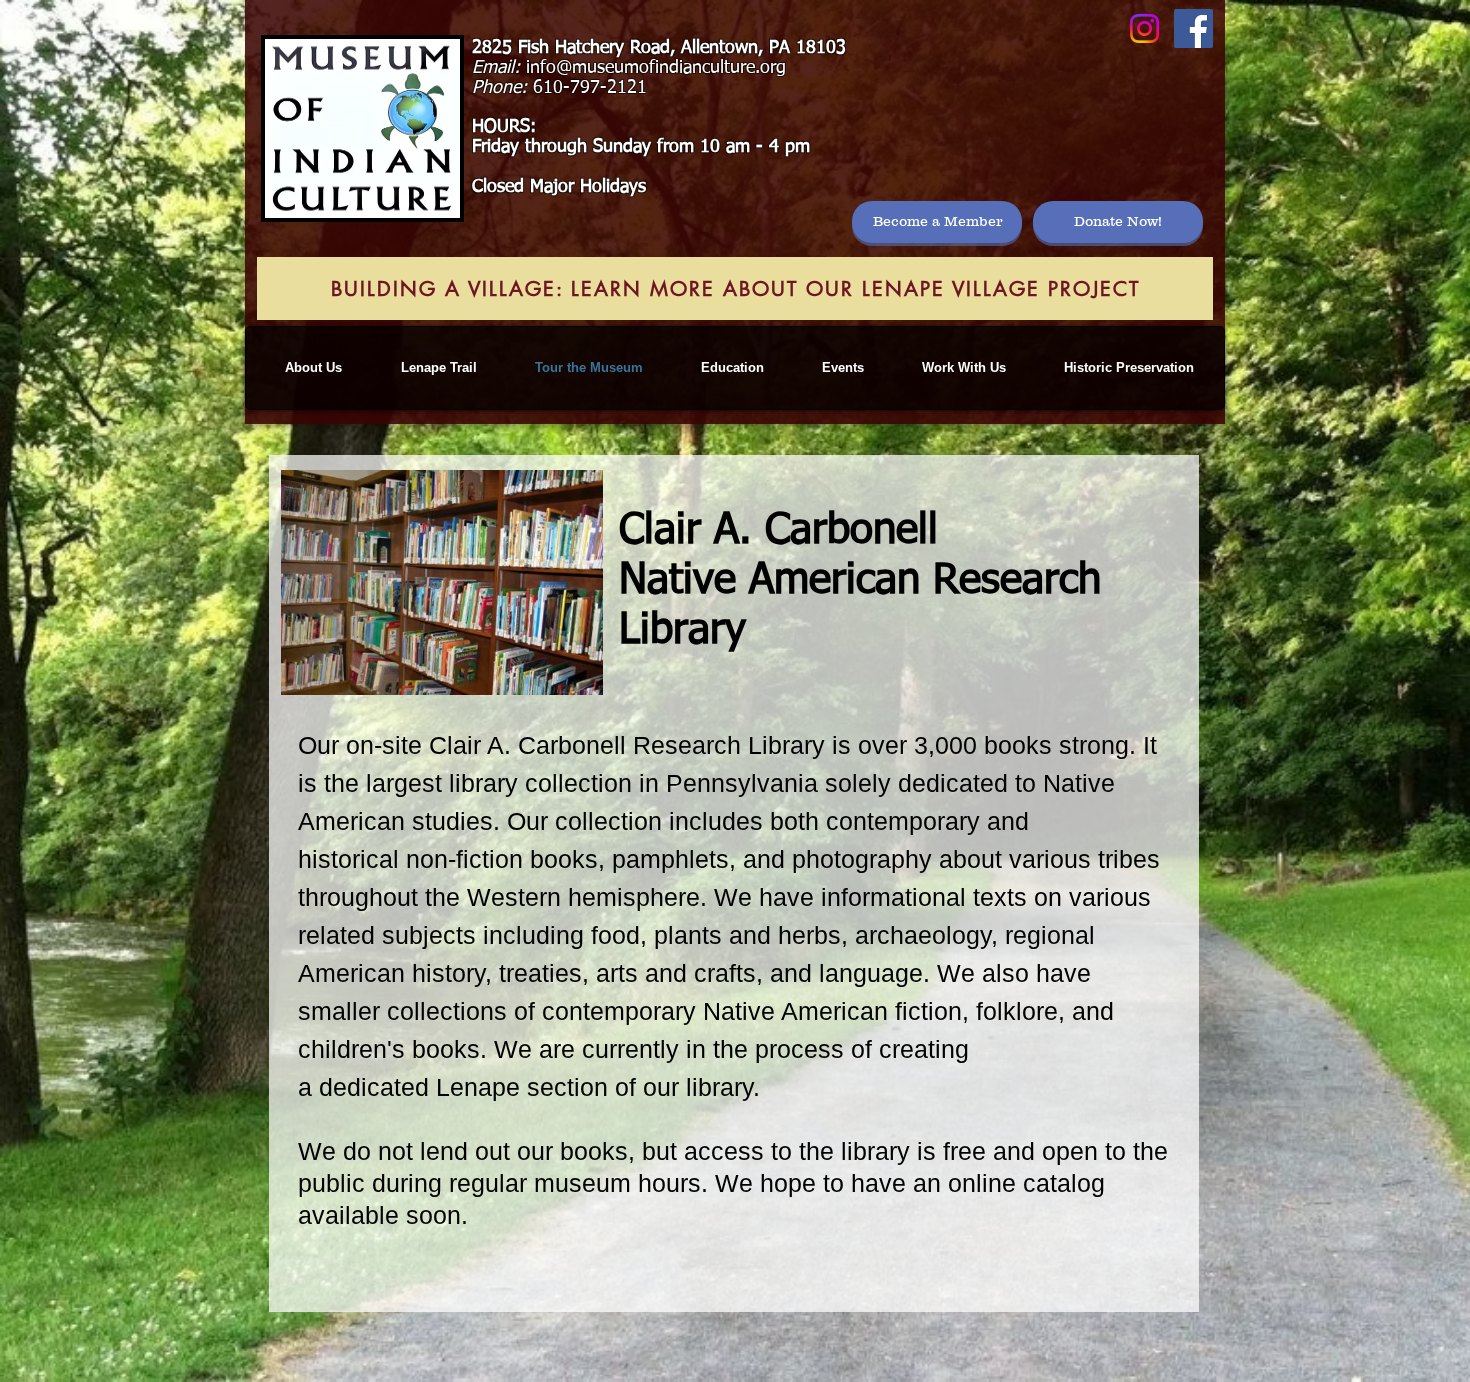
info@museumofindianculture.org (656, 68)
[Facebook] (1193, 28)
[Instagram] (1144, 28)
